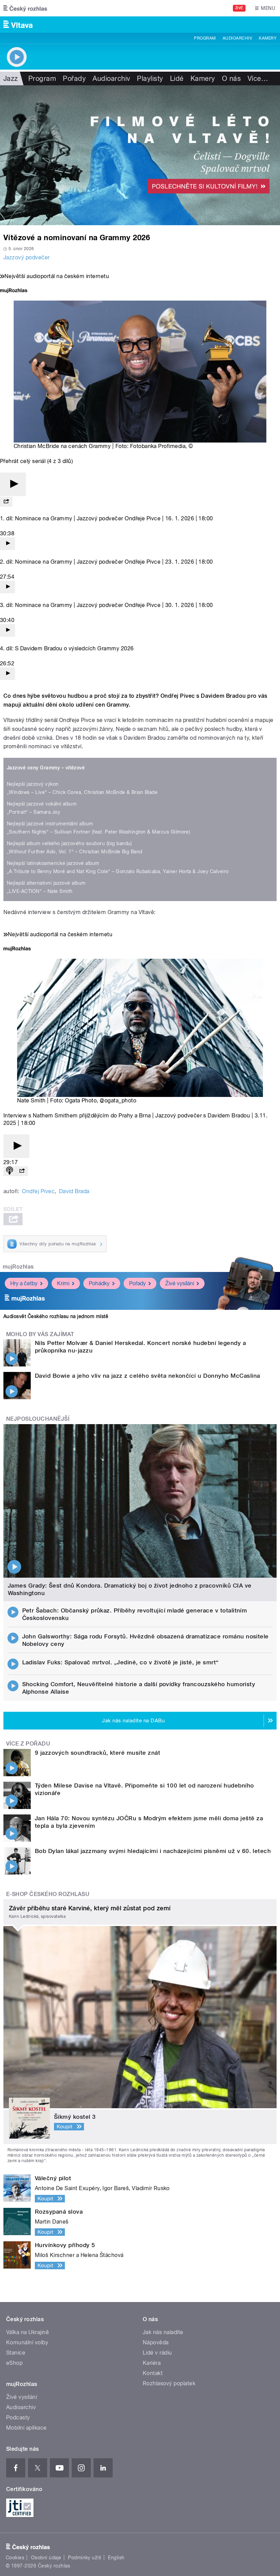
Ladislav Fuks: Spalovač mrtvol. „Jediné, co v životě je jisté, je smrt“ (121, 1662)
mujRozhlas (18, 1267)
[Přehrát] (13, 484)
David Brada (74, 1191)
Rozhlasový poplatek (169, 2383)
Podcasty (18, 2418)
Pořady (74, 78)
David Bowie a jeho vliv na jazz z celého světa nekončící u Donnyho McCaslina (147, 1376)
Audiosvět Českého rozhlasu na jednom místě (56, 1316)
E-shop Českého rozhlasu (48, 1894)
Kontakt (153, 2373)
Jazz (11, 78)
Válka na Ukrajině (27, 2332)
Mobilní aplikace (26, 2428)
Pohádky (99, 1283)
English (116, 2558)
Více (258, 78)
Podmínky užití (85, 2558)
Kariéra (152, 2363)
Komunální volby (27, 2342)
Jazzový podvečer (27, 257)
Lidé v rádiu (157, 2353)
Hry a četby (24, 1283)
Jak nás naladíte (163, 2332)
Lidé (177, 78)
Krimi (63, 1283)
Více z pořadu (28, 1744)
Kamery (268, 38)
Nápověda (156, 2342)
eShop (14, 2363)
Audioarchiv (237, 38)
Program (205, 38)
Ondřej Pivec (38, 1191)
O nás (231, 78)
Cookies (15, 2558)
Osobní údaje (46, 2558)
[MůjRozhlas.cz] (14, 291)
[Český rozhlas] (25, 8)
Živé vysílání (180, 1283)
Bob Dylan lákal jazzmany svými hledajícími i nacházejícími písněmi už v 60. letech (153, 1851)
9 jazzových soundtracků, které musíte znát (97, 1753)
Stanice (16, 2353)
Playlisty (150, 78)
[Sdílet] (6, 502)
